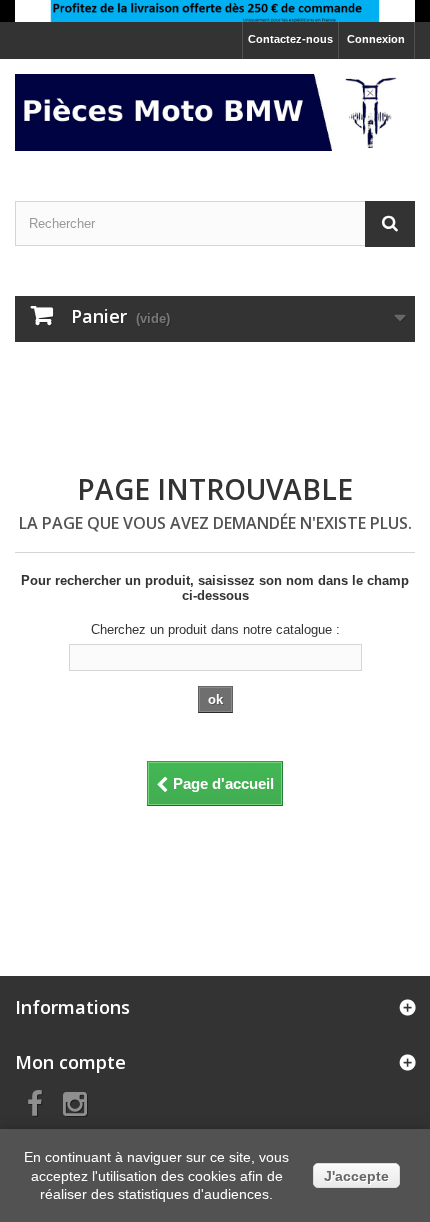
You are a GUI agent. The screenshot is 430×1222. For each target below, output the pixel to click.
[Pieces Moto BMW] (215, 112)
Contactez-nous (290, 39)
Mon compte (70, 1062)
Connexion (376, 39)
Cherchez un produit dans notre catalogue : (215, 629)
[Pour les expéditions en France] (215, 11)
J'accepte (356, 1176)
